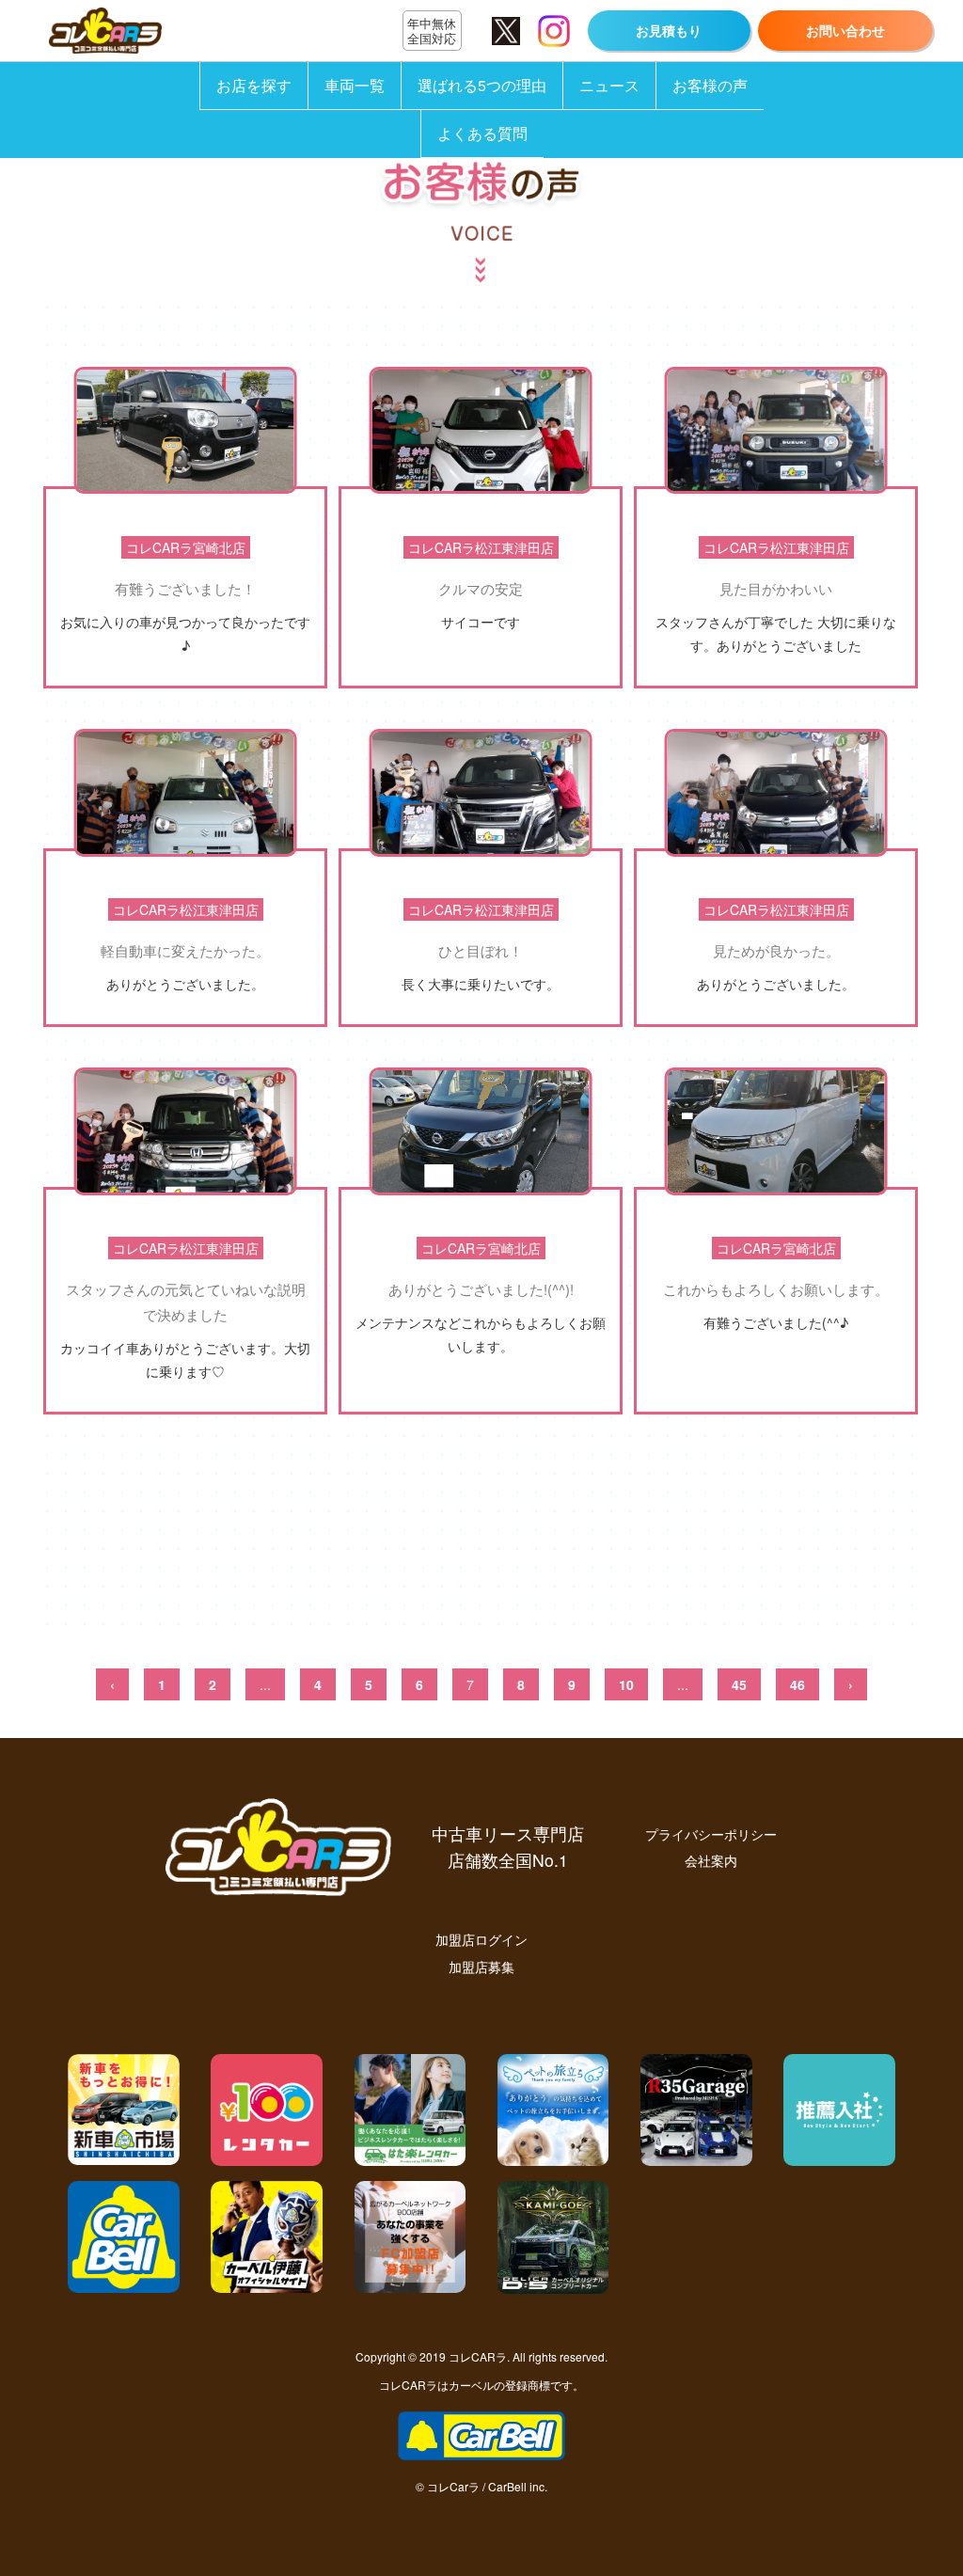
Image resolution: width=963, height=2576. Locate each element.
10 (626, 1684)
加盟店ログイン (481, 1939)
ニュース (609, 85)
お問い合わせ (845, 30)
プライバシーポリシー (711, 1833)
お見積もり (669, 30)
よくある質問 (482, 133)
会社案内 (711, 1860)
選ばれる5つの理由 (482, 85)
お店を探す (254, 85)
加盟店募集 (481, 1966)
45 (739, 1684)
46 (797, 1684)
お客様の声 (710, 85)
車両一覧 (355, 85)
